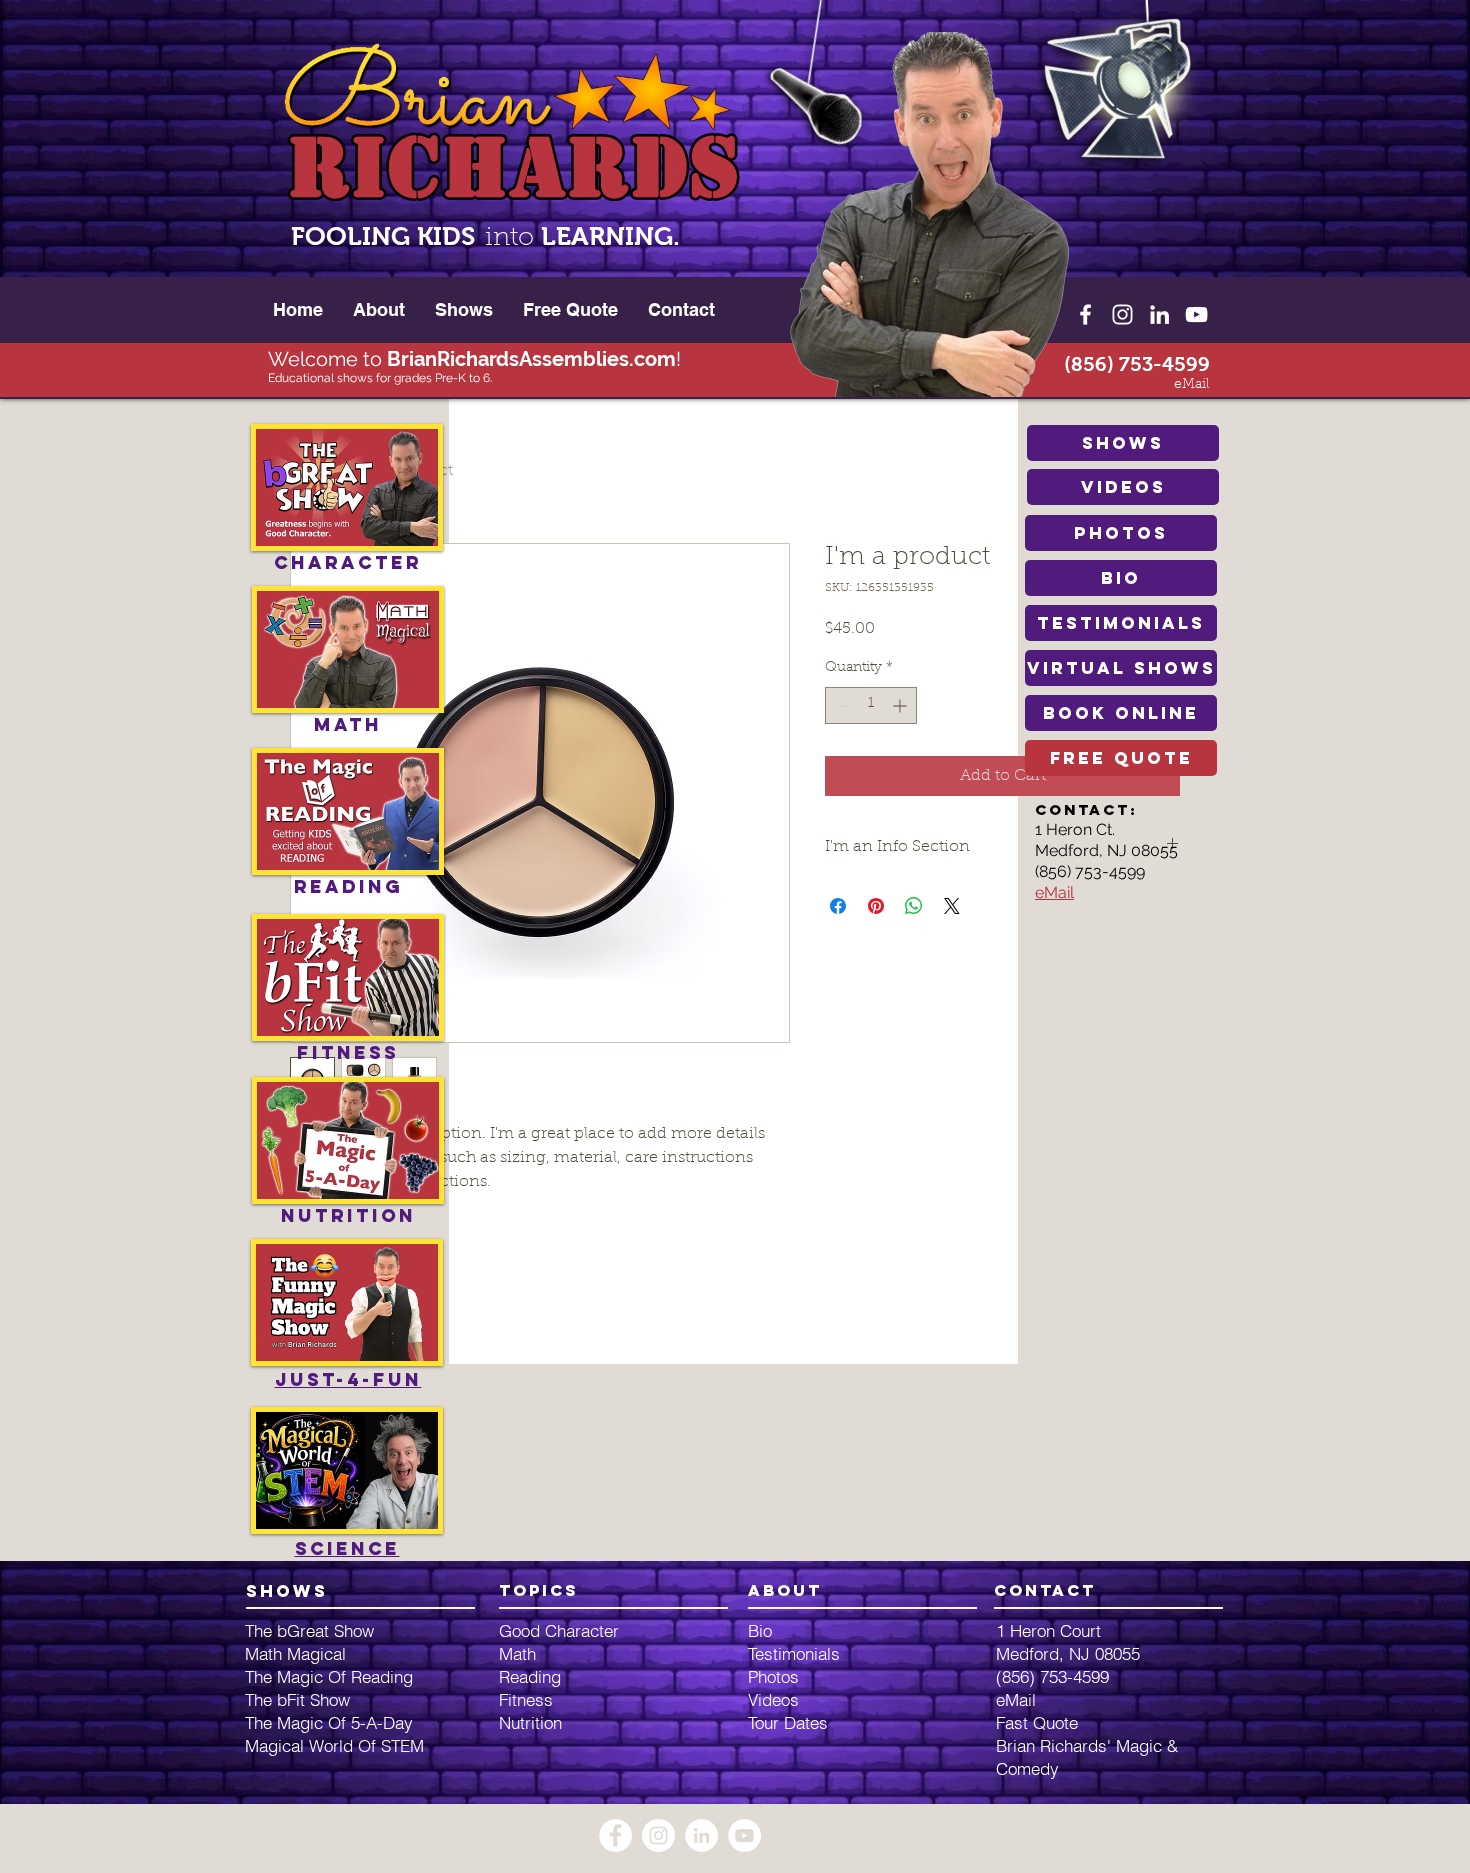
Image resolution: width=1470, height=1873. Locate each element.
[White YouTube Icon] (1196, 314)
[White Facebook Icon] (1085, 314)
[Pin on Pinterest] (876, 906)
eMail (1054, 892)
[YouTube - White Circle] (744, 1835)
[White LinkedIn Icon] (1159, 314)
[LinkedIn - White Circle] (701, 1835)
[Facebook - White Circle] (615, 1835)
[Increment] (901, 705)
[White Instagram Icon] (1122, 314)
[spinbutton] (871, 705)
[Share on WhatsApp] (914, 906)
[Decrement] (840, 705)
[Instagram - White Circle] (658, 1835)
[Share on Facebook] (838, 906)
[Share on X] (952, 906)
